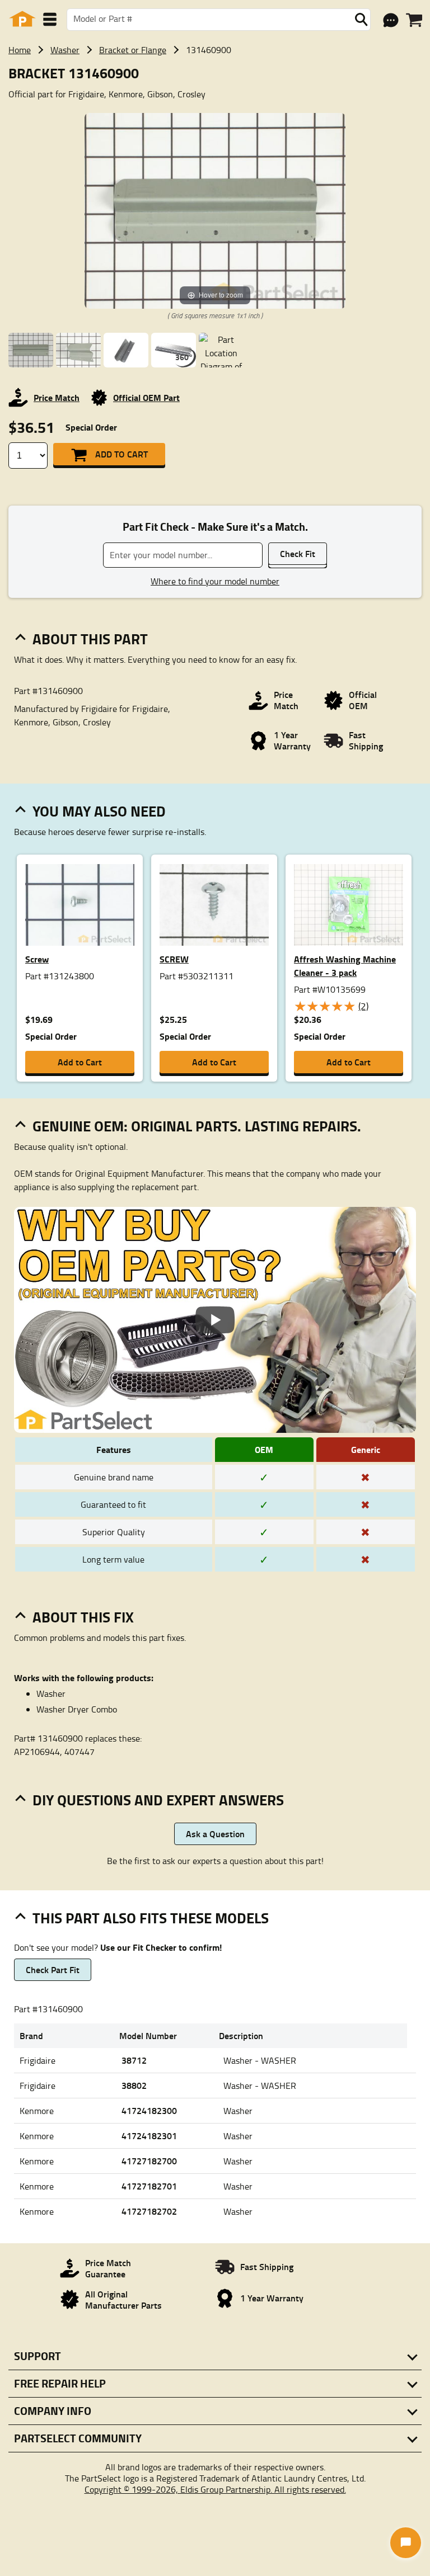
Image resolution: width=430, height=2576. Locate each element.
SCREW (174, 959)
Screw (37, 959)
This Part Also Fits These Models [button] (151, 1918)
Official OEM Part (146, 397)
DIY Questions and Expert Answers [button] (158, 1800)
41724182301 (149, 2136)
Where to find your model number (215, 581)
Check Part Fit (53, 1969)
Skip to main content (215, 88)
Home (20, 50)
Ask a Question (215, 1834)
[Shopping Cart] (414, 20)
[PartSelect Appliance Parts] (22, 19)
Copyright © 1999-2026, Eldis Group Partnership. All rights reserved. (215, 2489)
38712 (134, 2060)
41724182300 (149, 2110)
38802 (134, 2085)
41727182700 (149, 2161)
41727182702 (149, 2211)
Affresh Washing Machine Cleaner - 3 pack (345, 966)
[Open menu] (50, 19)
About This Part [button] (90, 639)
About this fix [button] (83, 1617)
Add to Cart (121, 454)
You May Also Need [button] (99, 811)
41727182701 (149, 2186)
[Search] (361, 20)
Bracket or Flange (133, 50)
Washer (65, 50)
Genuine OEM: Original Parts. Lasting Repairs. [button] (197, 1126)
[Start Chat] (406, 2543)
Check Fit (298, 553)
